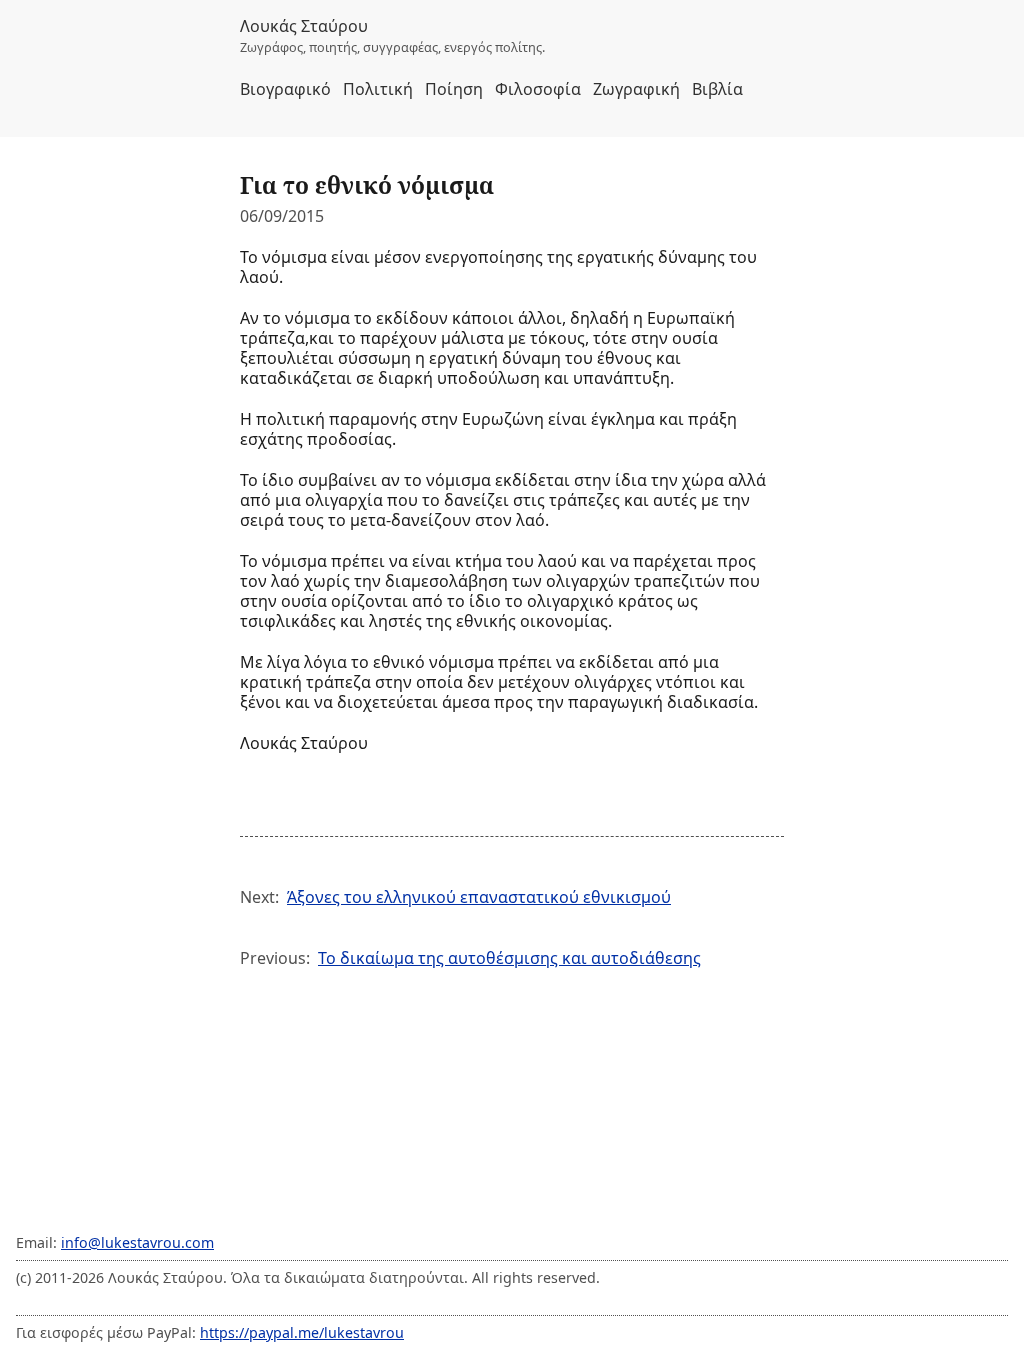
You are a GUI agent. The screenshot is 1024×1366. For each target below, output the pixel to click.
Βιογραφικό (285, 89)
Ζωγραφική (636, 89)
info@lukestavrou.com (137, 1242)
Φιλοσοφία (538, 89)
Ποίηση (454, 89)
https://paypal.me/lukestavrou (302, 1332)
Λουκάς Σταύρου (304, 26)
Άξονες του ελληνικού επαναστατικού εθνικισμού (479, 897)
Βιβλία (717, 89)
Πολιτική (378, 89)
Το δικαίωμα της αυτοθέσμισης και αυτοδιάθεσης (509, 958)
